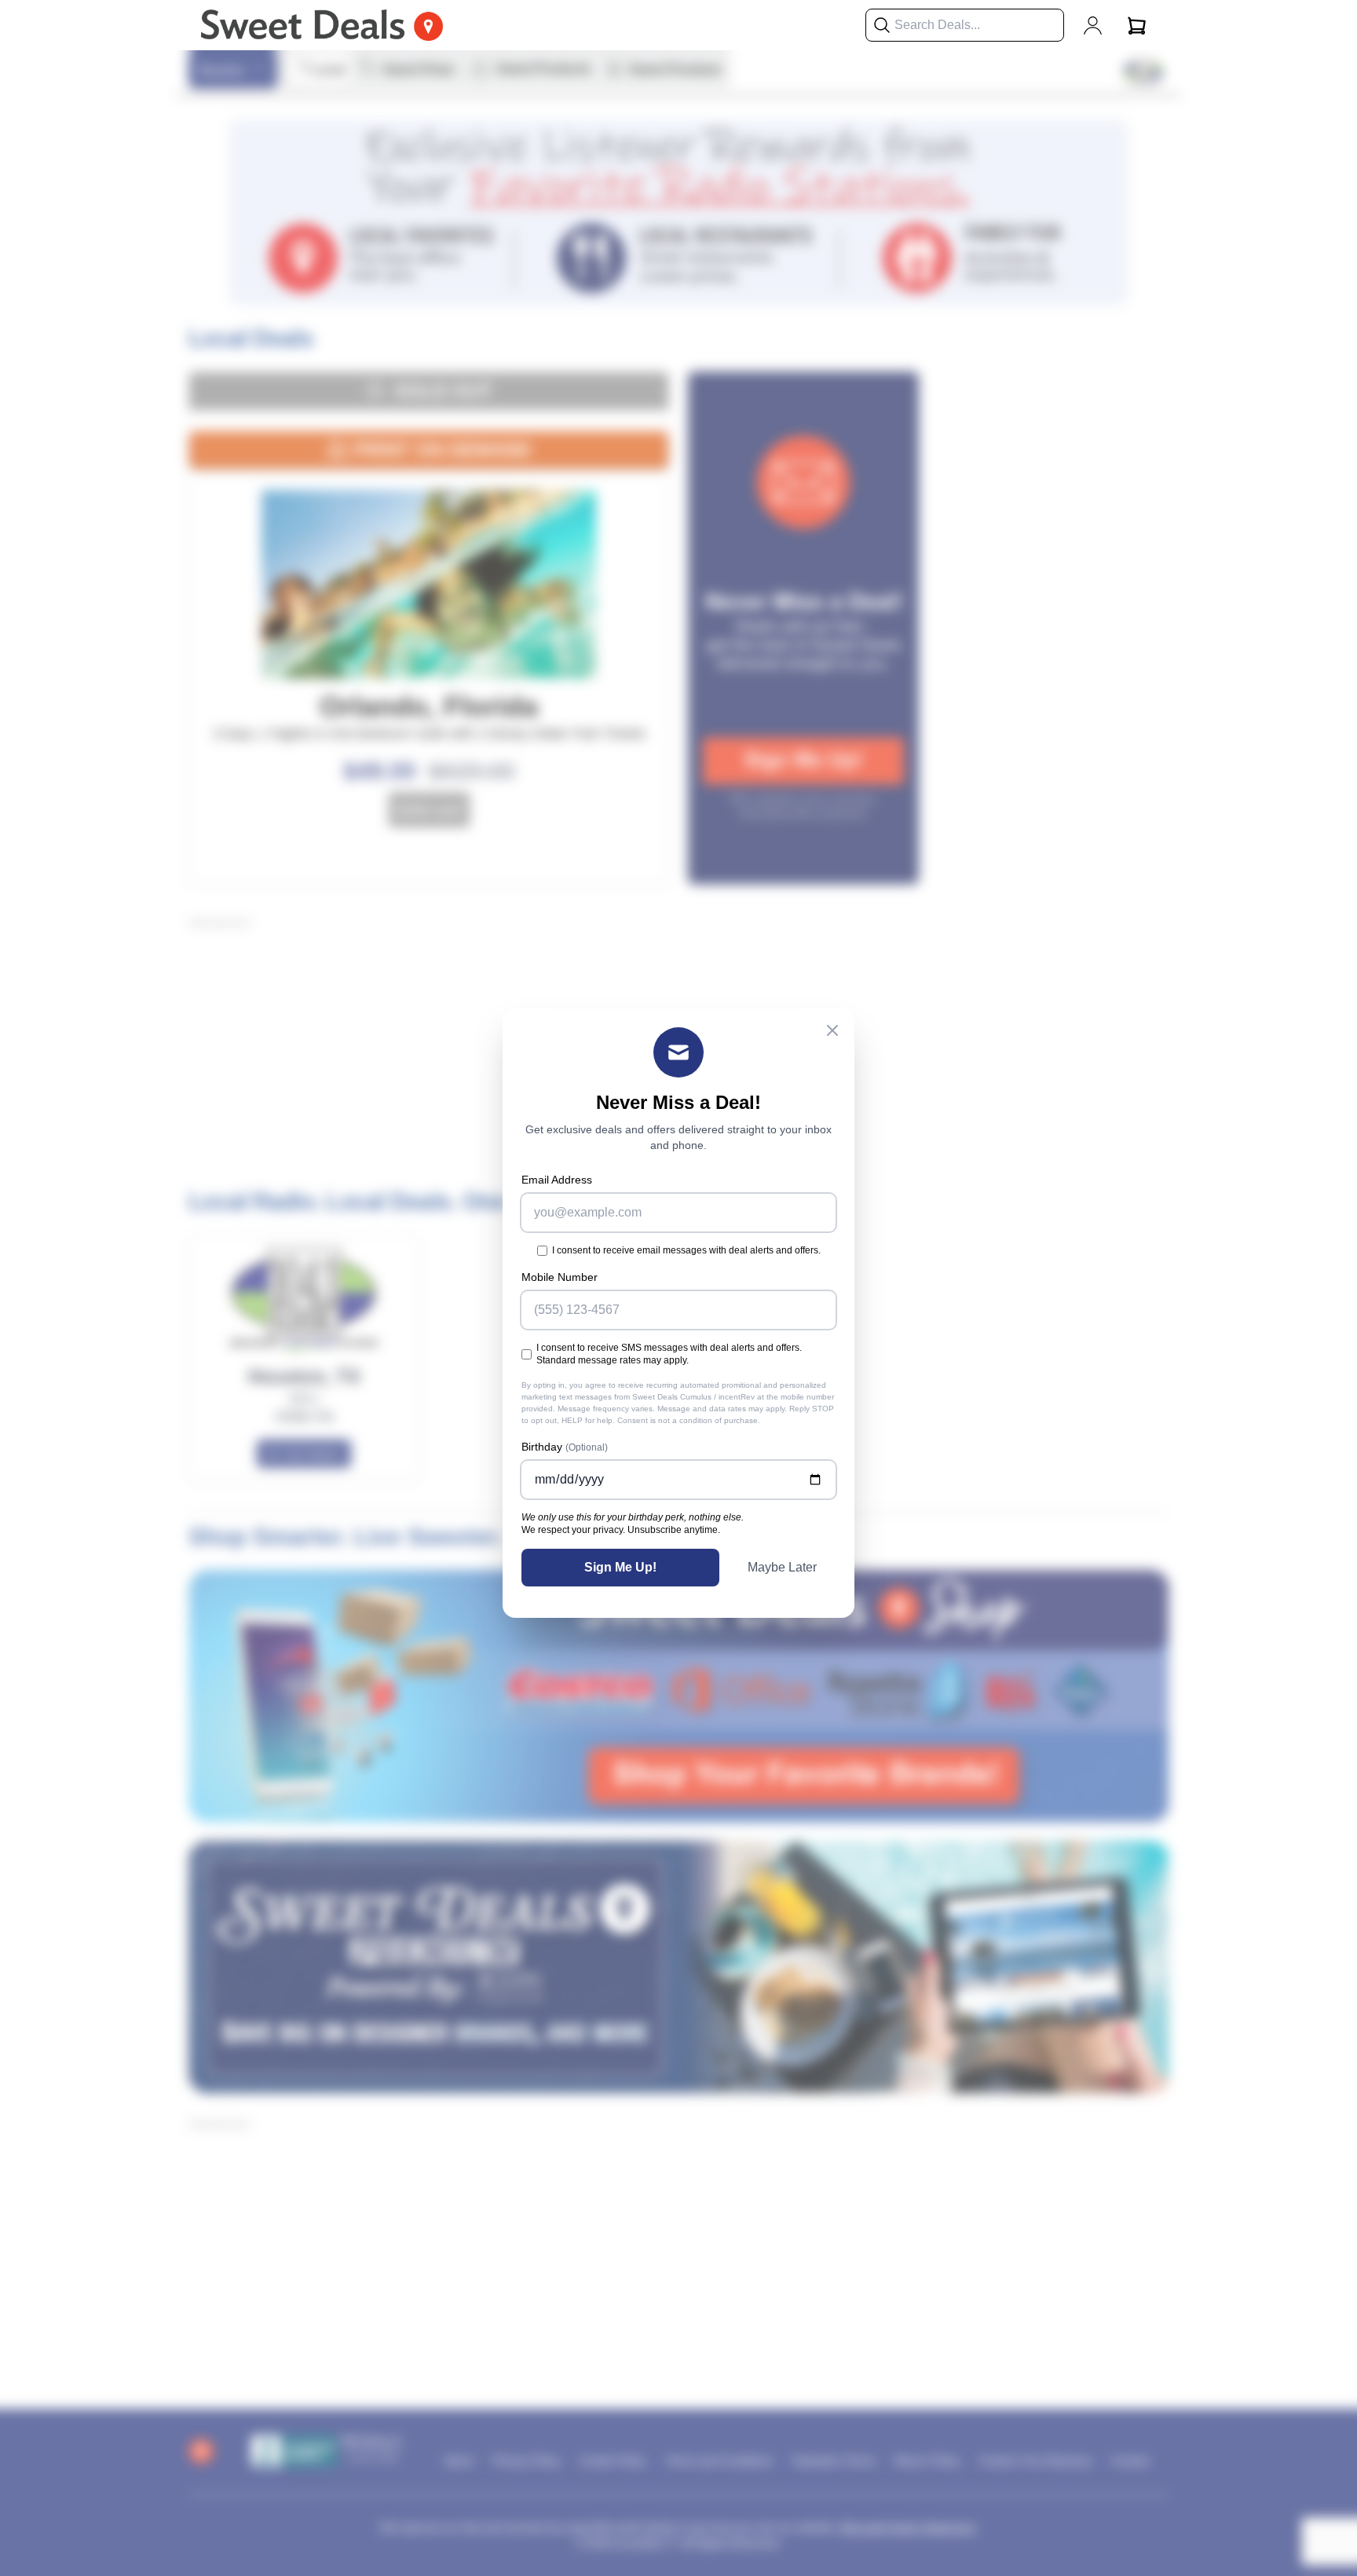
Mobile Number (560, 1277)
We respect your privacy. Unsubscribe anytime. (621, 1530)
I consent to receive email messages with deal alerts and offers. (686, 1250)
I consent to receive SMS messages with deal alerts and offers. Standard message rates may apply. (669, 1354)
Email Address (557, 1180)
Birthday (565, 1447)
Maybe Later (782, 1567)
